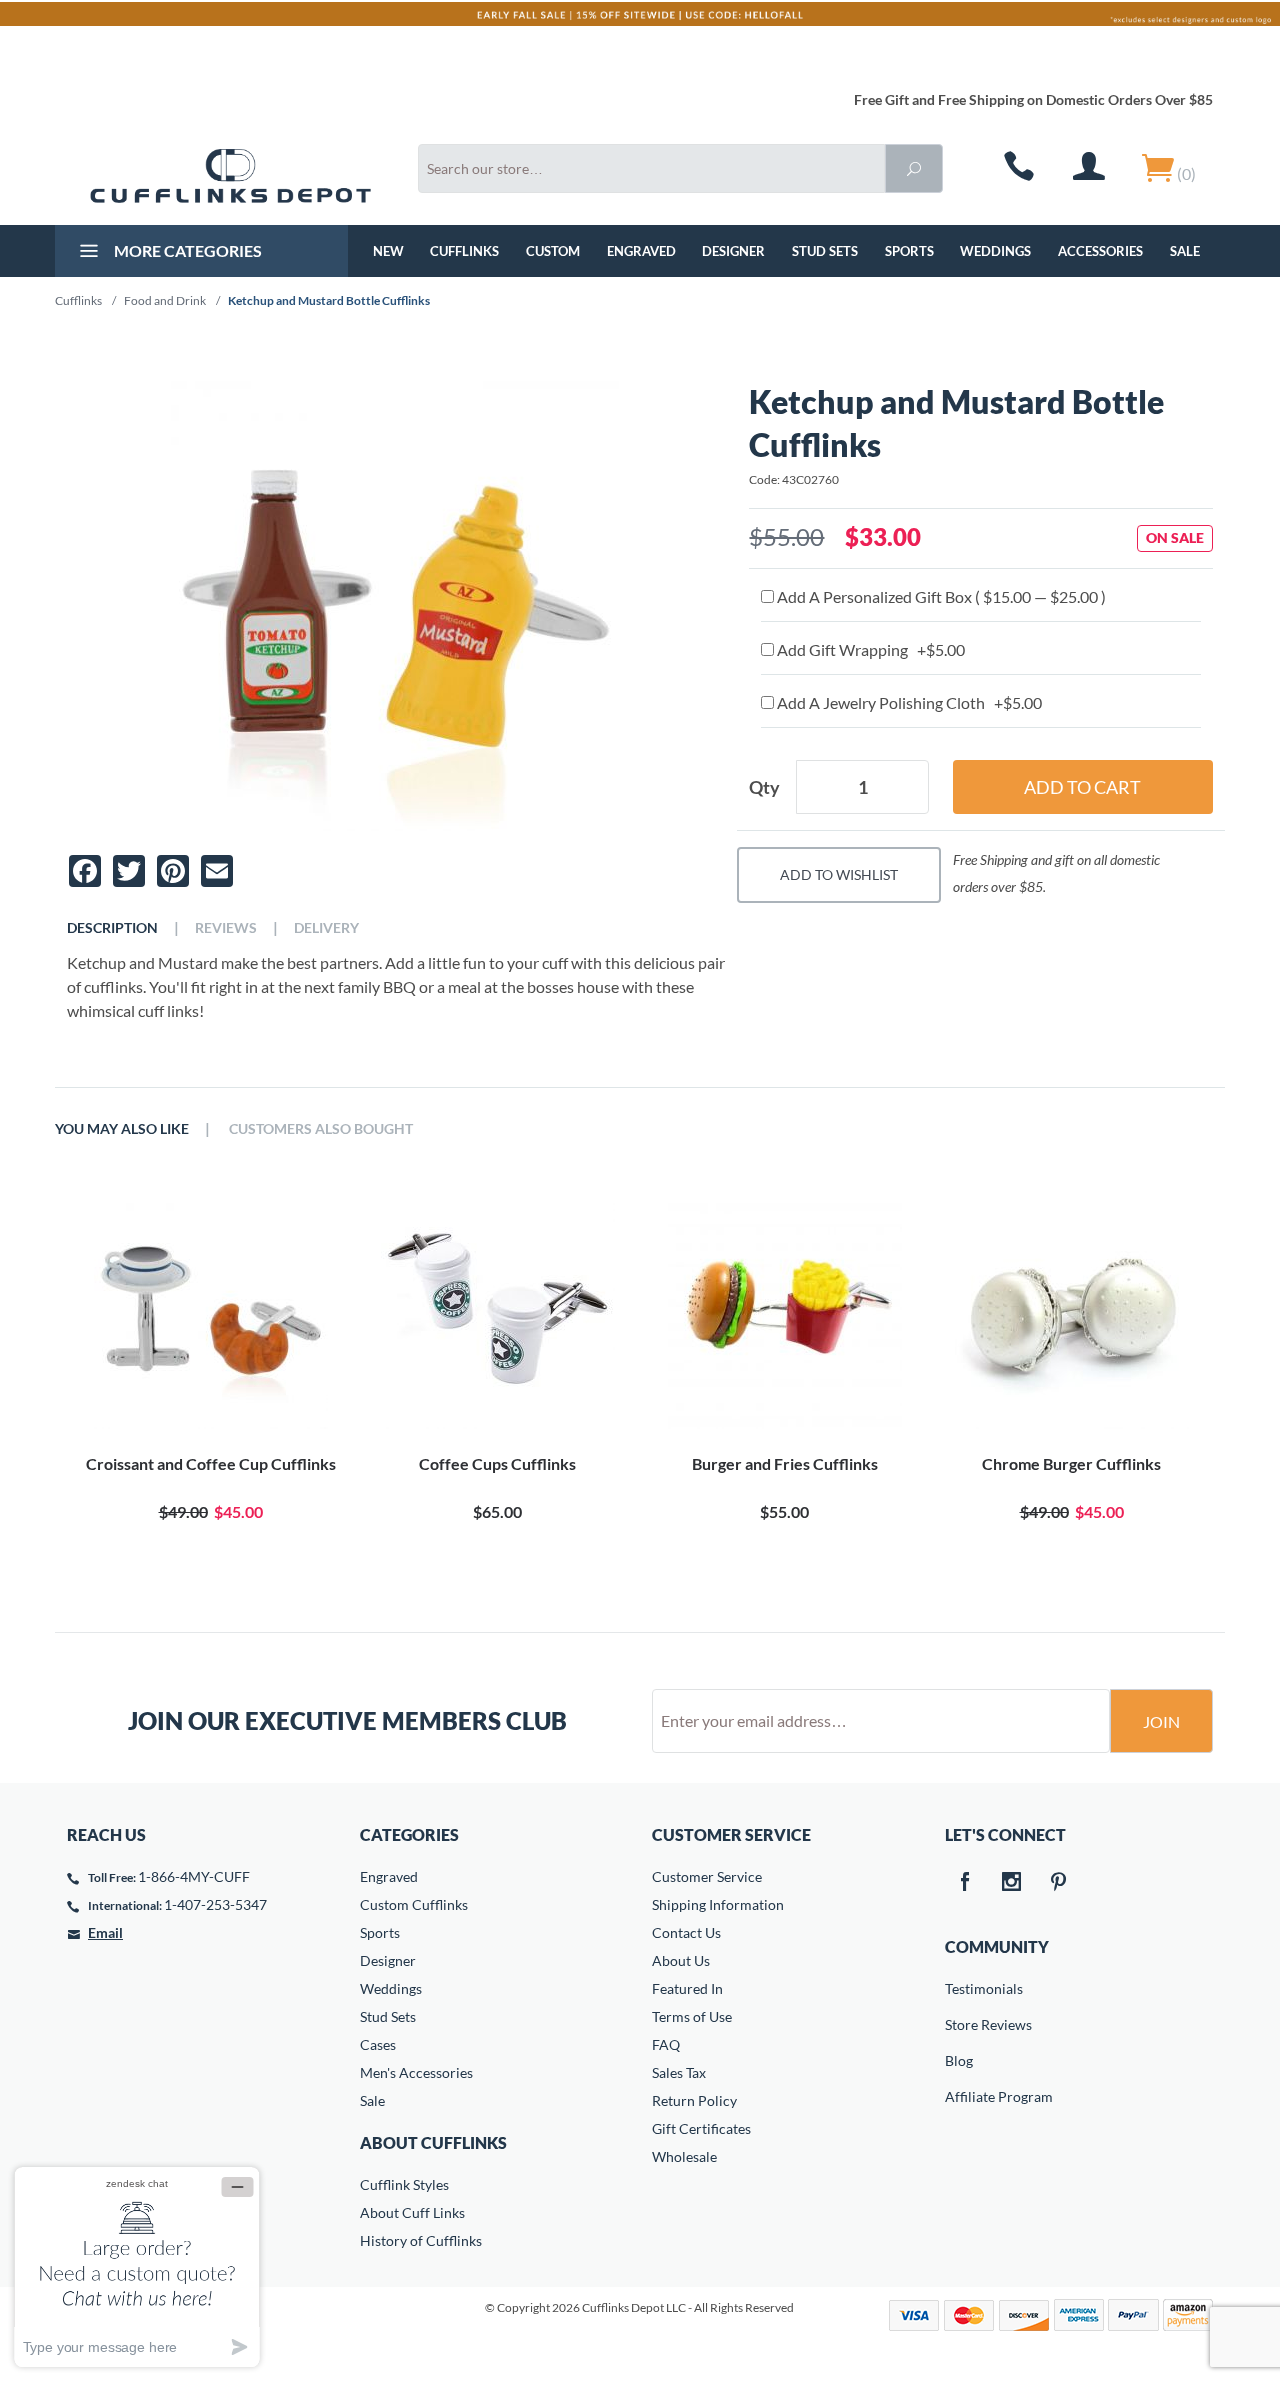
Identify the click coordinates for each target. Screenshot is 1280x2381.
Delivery (326, 928)
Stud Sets (825, 251)
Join (1161, 1721)
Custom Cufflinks (414, 1904)
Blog (959, 2060)
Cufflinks (464, 251)
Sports (909, 251)
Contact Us (686, 1932)
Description (112, 928)
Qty (764, 787)
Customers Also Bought (321, 1129)
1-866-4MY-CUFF (194, 1876)
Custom (553, 251)
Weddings (995, 251)
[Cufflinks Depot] (230, 176)
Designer (733, 251)
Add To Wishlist (839, 874)
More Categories (186, 250)
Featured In (687, 1988)
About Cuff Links (412, 2212)
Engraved (641, 251)
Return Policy (694, 2100)
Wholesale (684, 2156)
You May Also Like (122, 1129)
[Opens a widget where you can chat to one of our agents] (137, 2266)
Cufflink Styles (404, 2184)
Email (105, 1932)
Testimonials (959, 1988)
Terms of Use (692, 2016)
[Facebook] (965, 1883)
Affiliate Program (959, 2096)
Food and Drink (165, 300)
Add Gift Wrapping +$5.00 (869, 649)
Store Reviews (959, 2024)
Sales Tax (679, 2072)
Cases (378, 2044)
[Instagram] (1012, 1883)
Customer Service (707, 1876)
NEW (388, 251)
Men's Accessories (416, 2072)
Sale (1185, 251)
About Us (681, 1960)
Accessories (1100, 251)
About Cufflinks (433, 2142)
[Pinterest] (1059, 1883)
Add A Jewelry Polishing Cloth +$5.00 (908, 702)
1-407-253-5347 (215, 1904)
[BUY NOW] (210, 1312)
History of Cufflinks (421, 2240)
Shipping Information (718, 1904)
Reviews (226, 928)
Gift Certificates (701, 2128)
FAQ (666, 2044)
